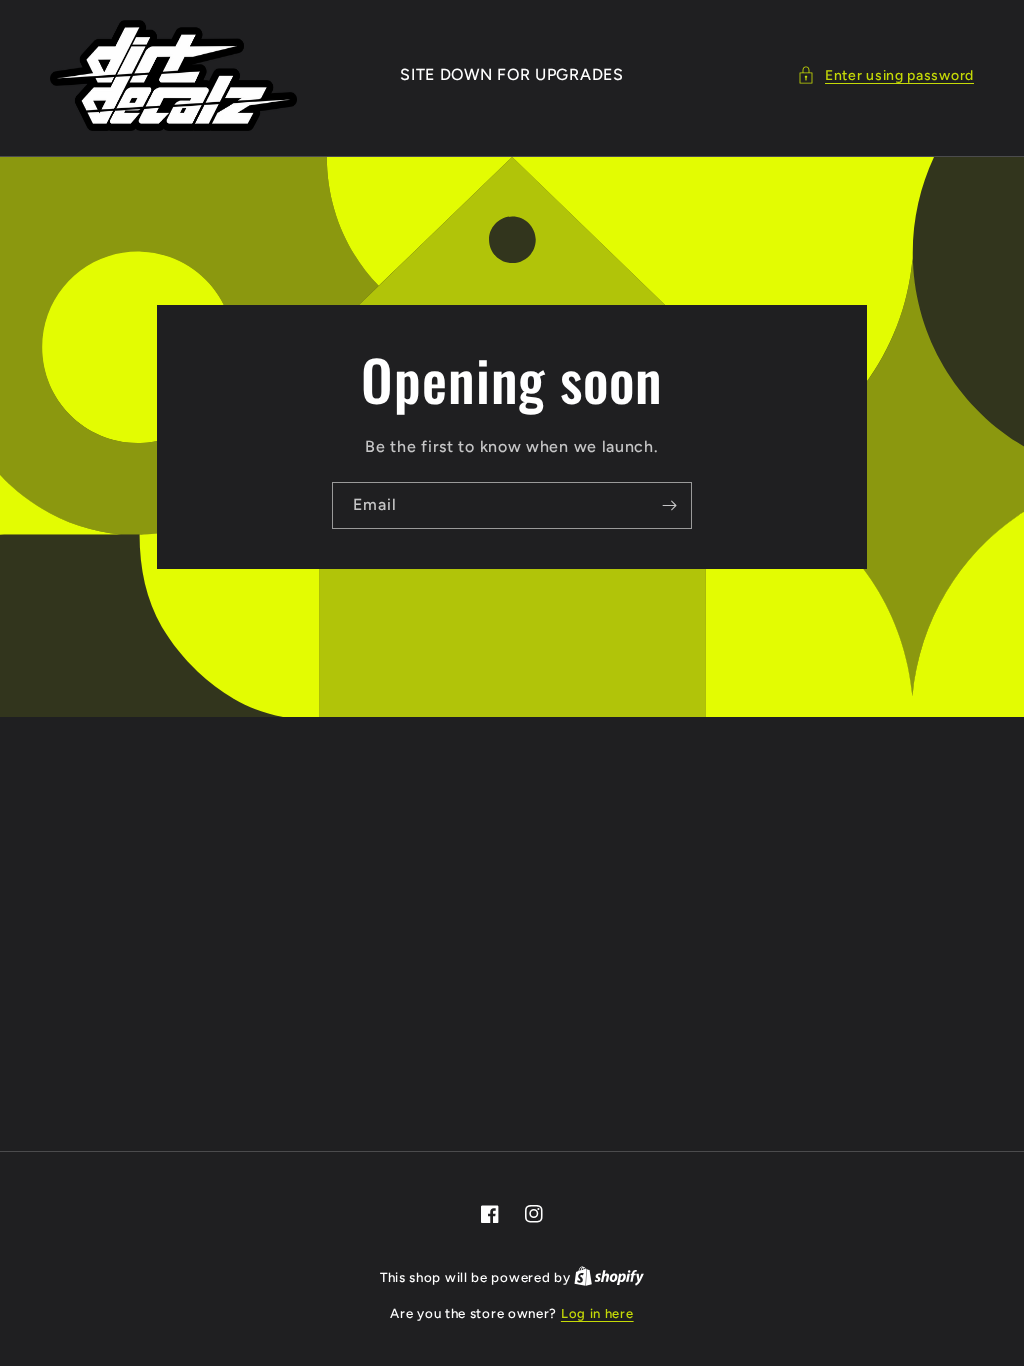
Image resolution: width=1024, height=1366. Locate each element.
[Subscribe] (669, 505)
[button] (885, 75)
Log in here (597, 1313)
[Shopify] (609, 1277)
